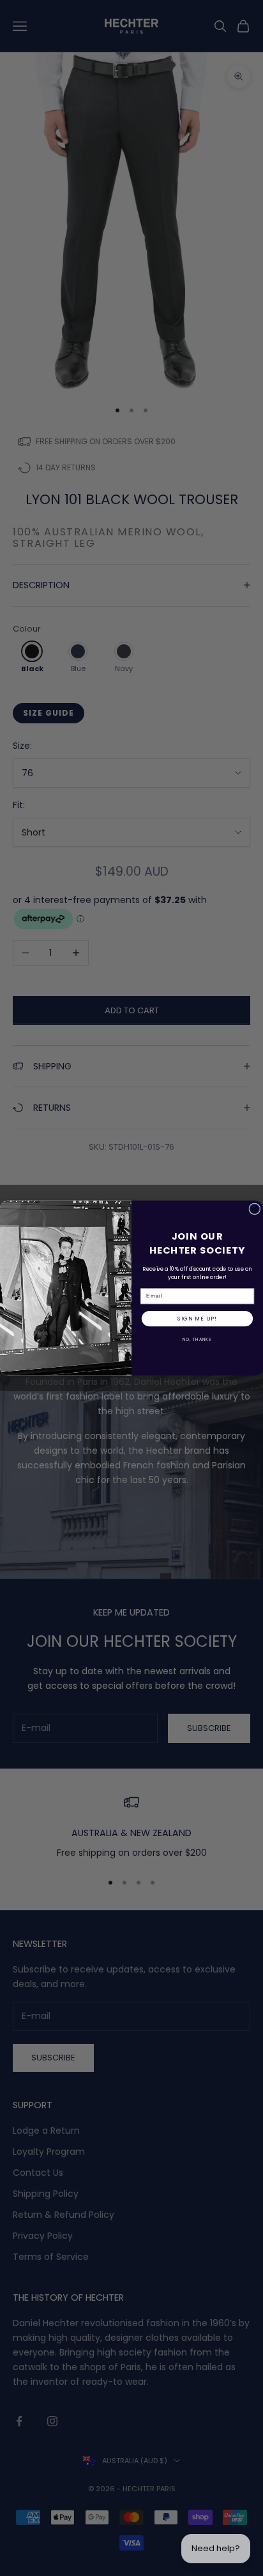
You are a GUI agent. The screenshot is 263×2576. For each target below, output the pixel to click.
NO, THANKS (197, 1340)
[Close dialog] (255, 1209)
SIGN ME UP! (197, 1319)
